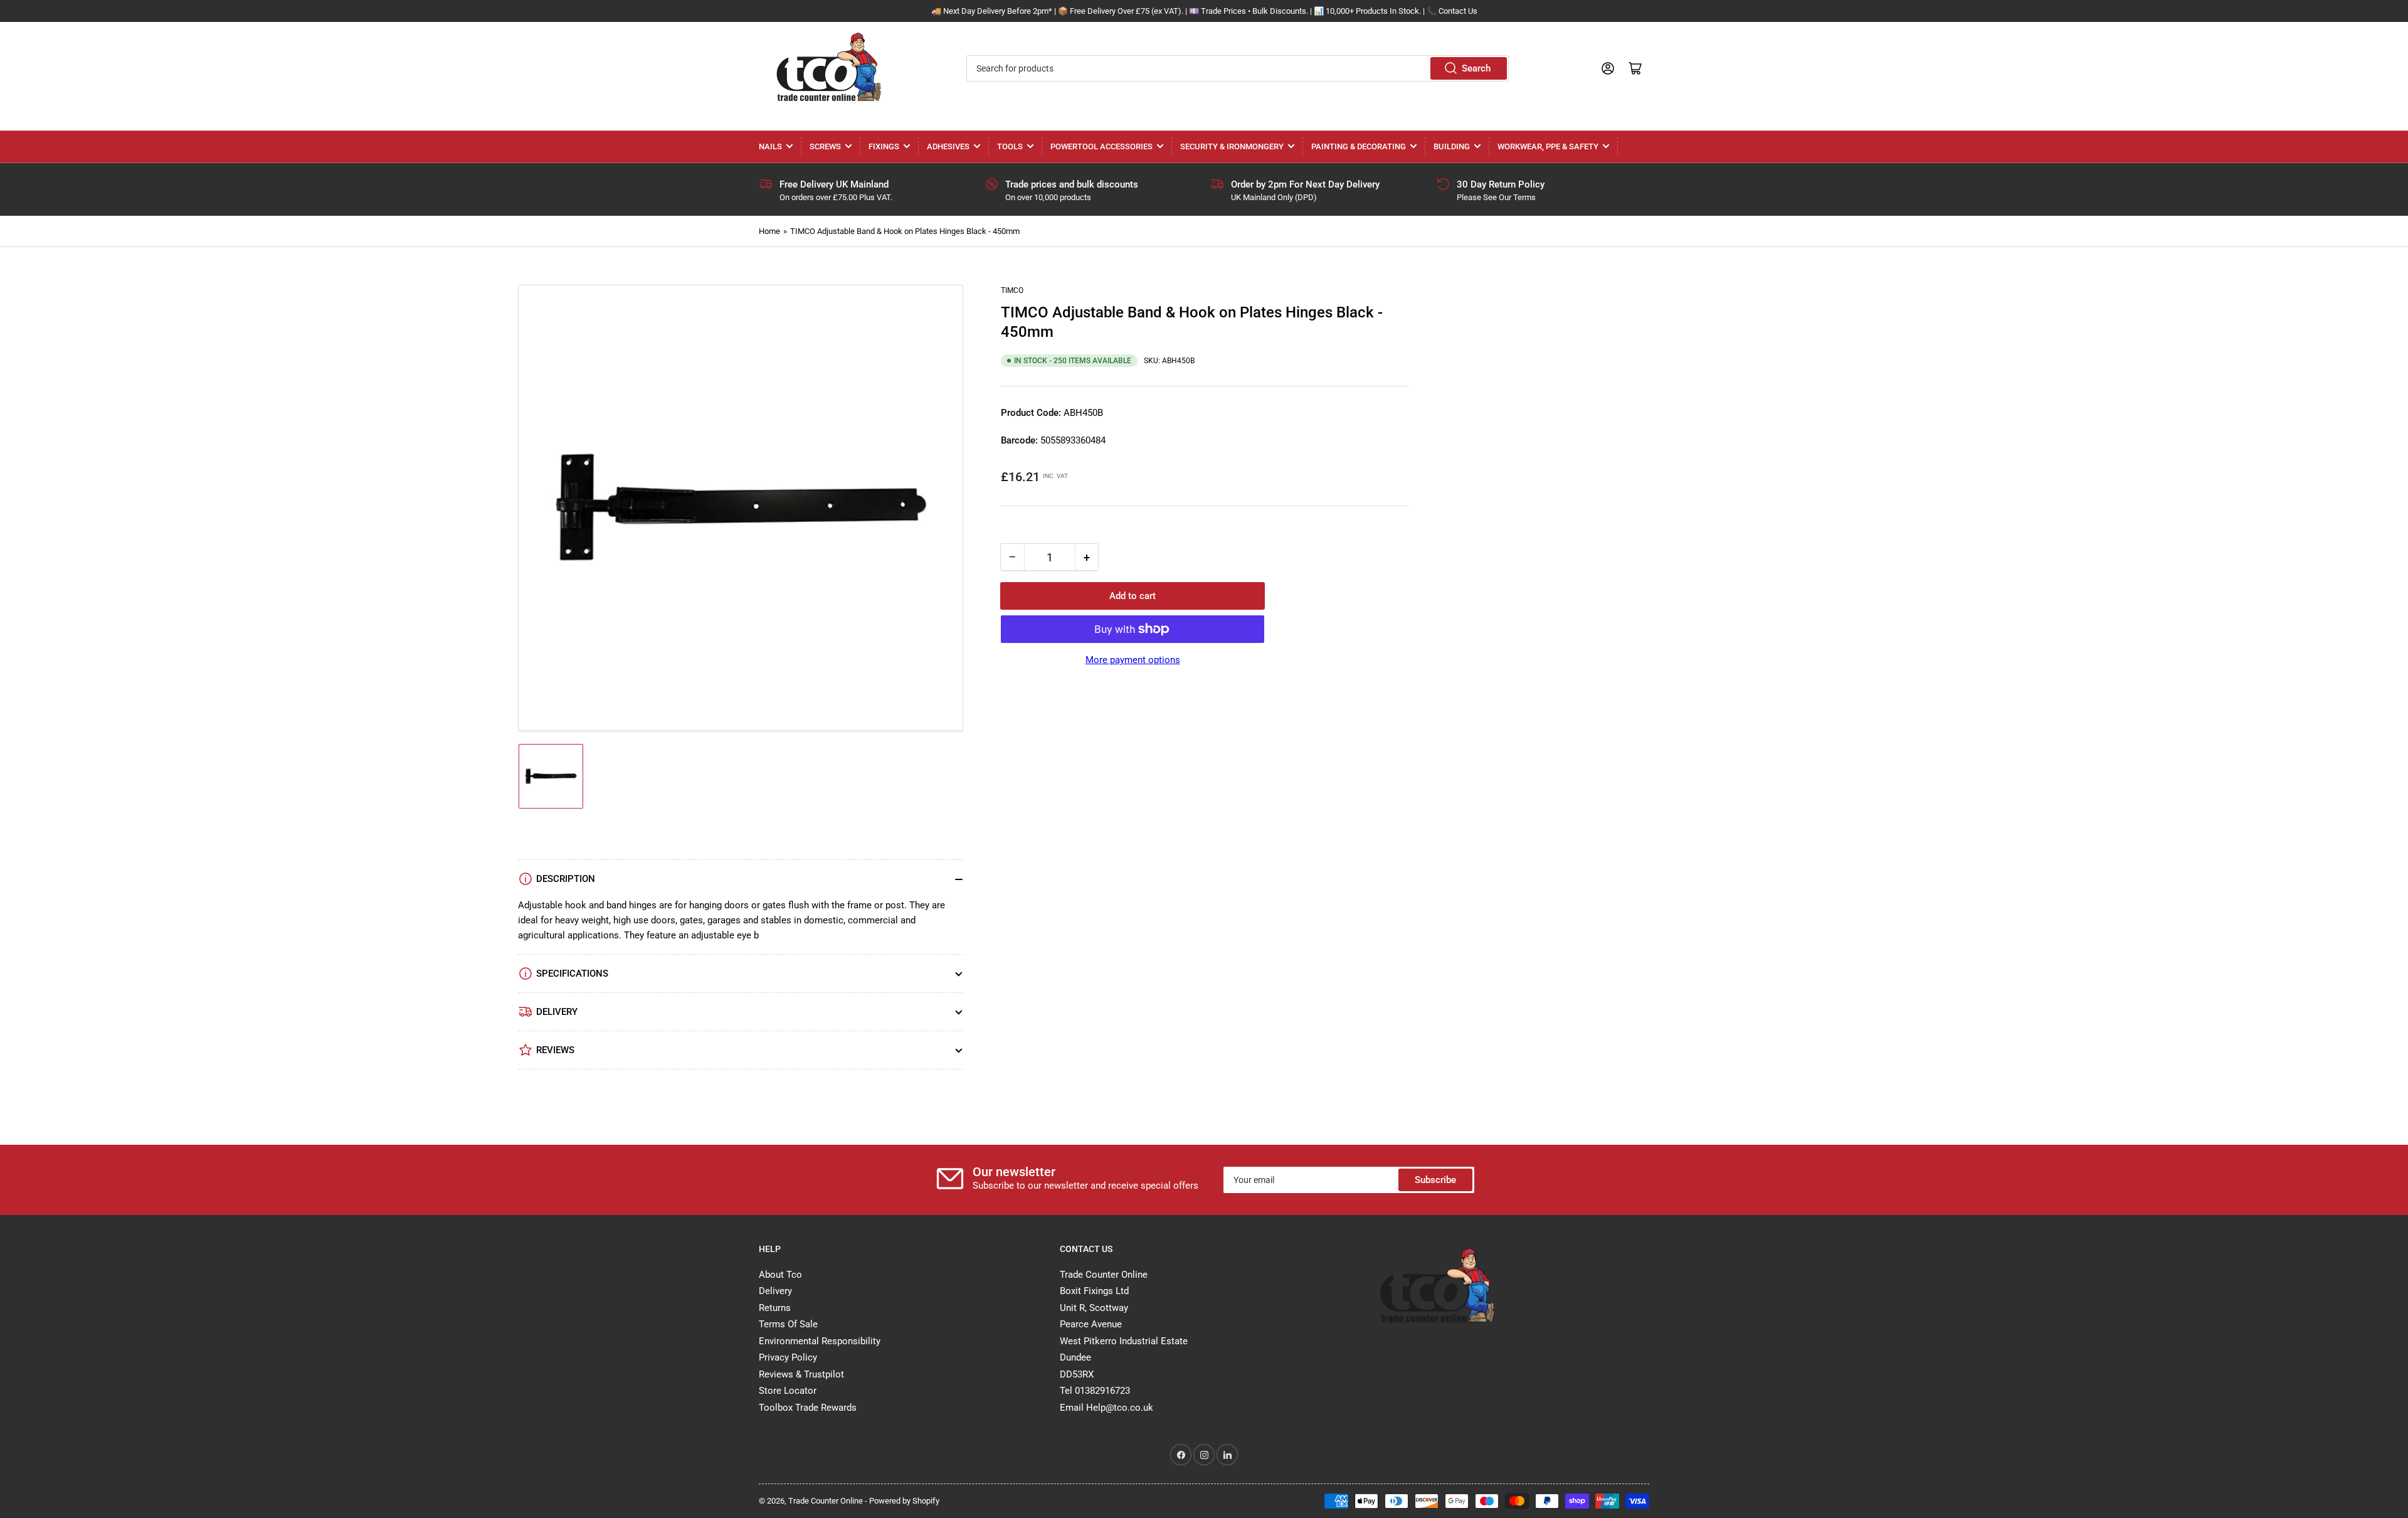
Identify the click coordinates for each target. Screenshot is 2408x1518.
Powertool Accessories (1101, 146)
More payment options (1133, 660)
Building (1452, 146)
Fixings (884, 146)
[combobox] (1237, 68)
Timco (1012, 290)
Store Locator (788, 1391)
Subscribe (1435, 1180)
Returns (775, 1308)
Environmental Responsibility (820, 1341)
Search (1476, 68)
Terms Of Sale (788, 1324)
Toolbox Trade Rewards (808, 1408)
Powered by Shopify (904, 1501)
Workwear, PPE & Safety (1548, 146)
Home (769, 231)
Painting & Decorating (1359, 146)
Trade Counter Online (826, 1501)
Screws (825, 146)
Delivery (775, 1291)
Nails (770, 146)
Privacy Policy (788, 1357)
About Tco (780, 1275)
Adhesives (948, 146)
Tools (1010, 146)
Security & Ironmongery (1232, 146)
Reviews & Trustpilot (801, 1374)
